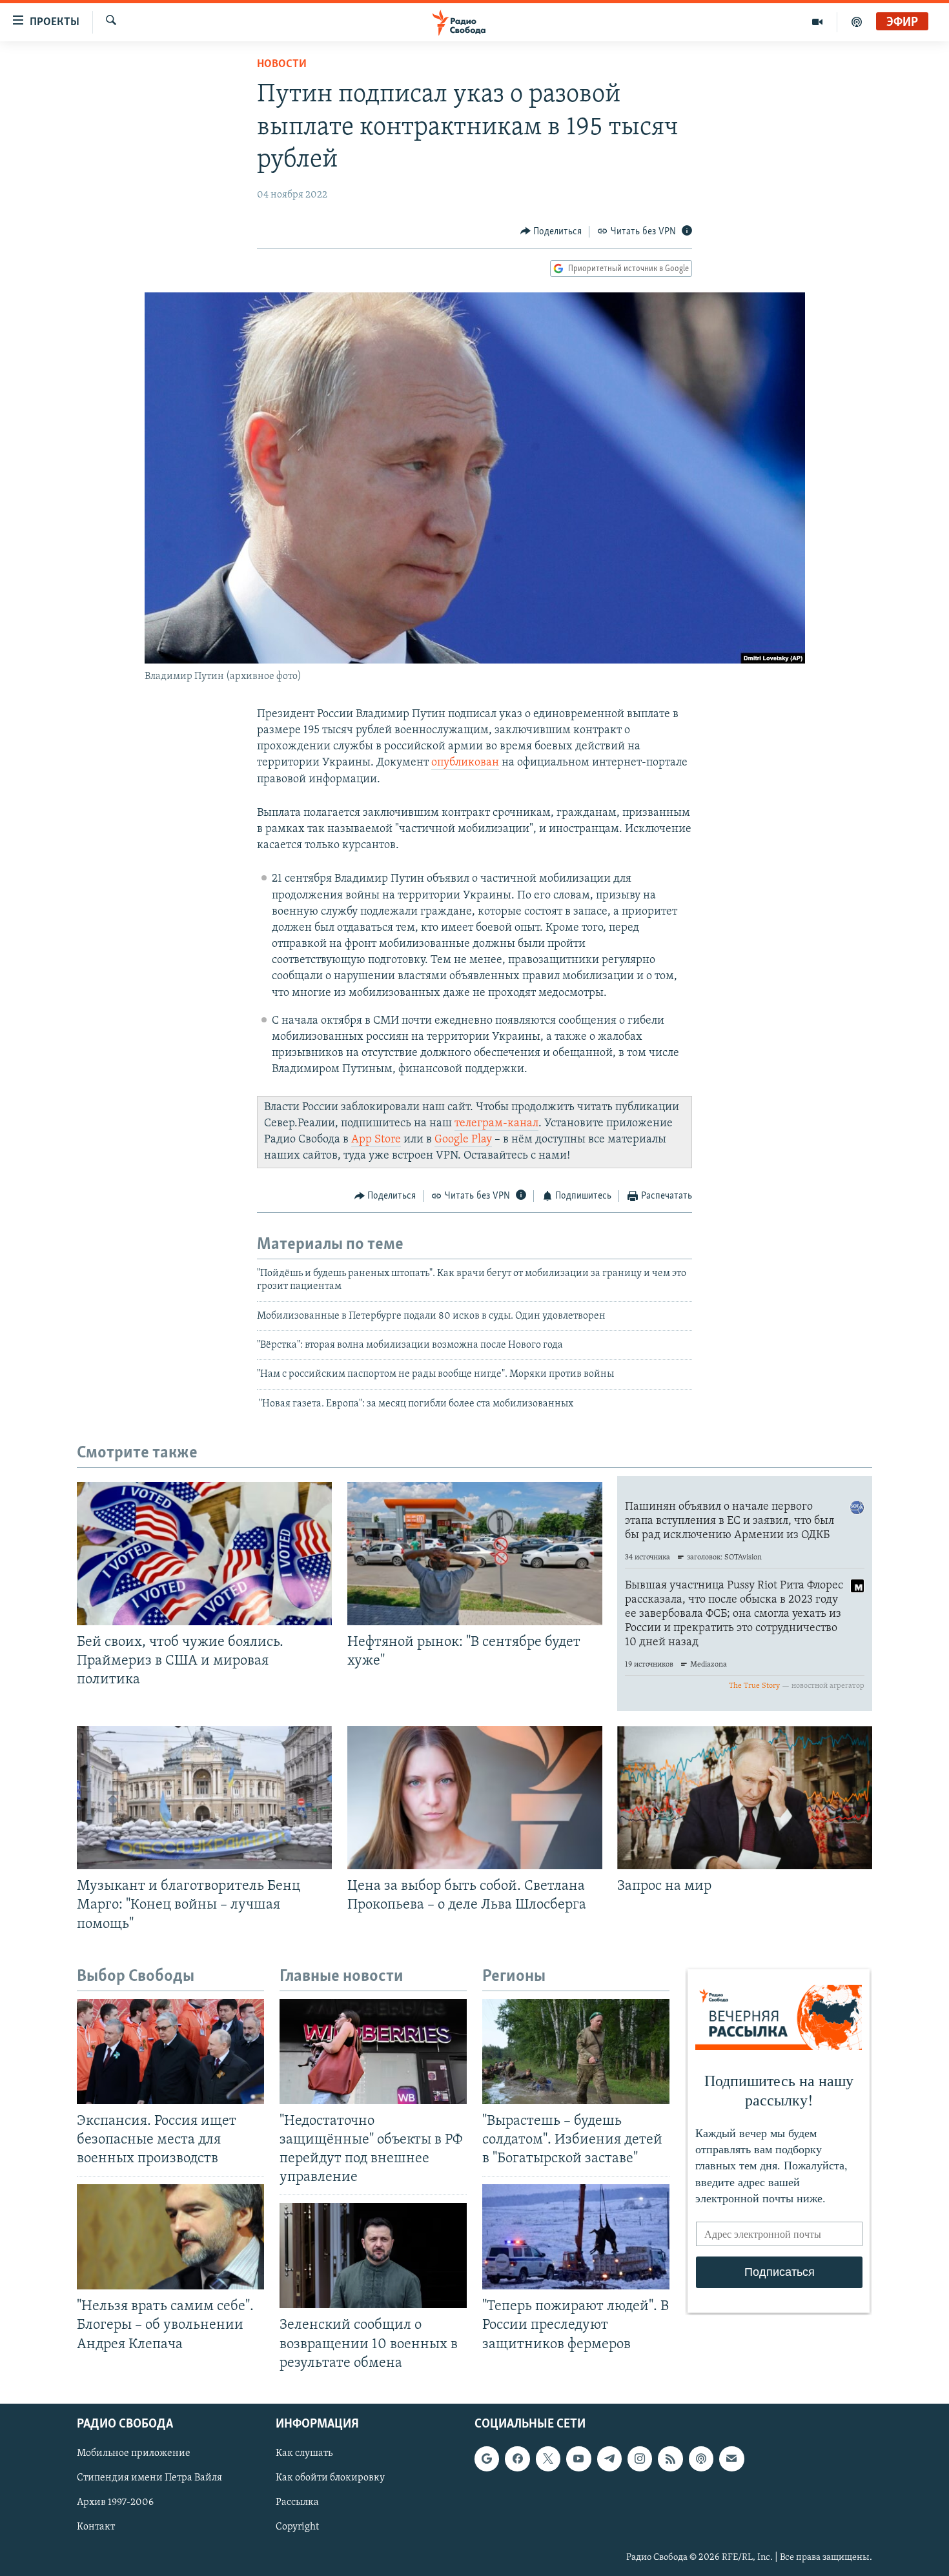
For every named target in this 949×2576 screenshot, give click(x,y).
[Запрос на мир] (745, 1798)
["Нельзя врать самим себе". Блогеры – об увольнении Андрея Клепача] (170, 2237)
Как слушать (304, 2453)
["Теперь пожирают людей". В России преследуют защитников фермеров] (576, 2237)
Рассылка (297, 2502)
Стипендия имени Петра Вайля (149, 2478)
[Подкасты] (701, 2459)
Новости (282, 65)
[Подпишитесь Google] (487, 2459)
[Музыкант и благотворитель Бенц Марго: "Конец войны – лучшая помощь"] (204, 1798)
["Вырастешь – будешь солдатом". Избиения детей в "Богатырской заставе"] (576, 2052)
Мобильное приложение (134, 2453)
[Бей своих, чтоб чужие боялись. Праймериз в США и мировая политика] (204, 1554)
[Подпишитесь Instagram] (640, 2459)
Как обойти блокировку (330, 2478)
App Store (376, 1140)
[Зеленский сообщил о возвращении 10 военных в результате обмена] (373, 2256)
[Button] (551, 232)
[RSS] (670, 2459)
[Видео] (818, 22)
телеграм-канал (496, 1124)
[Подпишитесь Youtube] (578, 2459)
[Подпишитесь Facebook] (517, 2459)
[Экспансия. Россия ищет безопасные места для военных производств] (170, 2052)
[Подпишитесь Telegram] (609, 2459)
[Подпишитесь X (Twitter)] (548, 2459)
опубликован (465, 763)
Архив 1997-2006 (115, 2502)
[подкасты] (857, 22)
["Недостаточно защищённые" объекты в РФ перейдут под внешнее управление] (373, 2052)
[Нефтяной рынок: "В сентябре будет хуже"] (475, 1554)
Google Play (463, 1140)
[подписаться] (731, 2459)
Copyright (297, 2527)
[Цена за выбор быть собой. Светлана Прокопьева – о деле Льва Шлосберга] (475, 1798)
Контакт (96, 2527)
